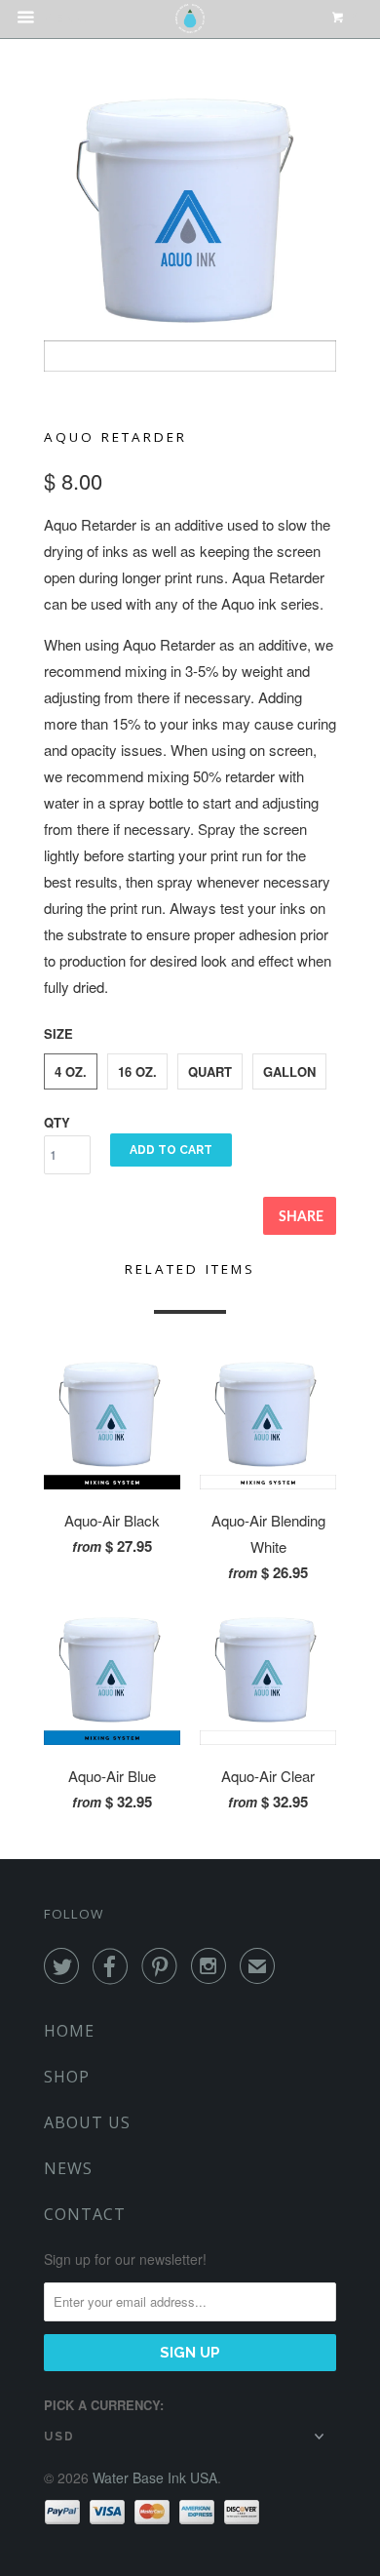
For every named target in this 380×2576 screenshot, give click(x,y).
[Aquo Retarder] (190, 225)
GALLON (289, 1071)
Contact (85, 2214)
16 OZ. (137, 1071)
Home (69, 2031)
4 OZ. (71, 1071)
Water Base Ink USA (155, 2477)
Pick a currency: (104, 2405)
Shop (67, 2077)
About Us (87, 2122)
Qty (57, 1122)
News (68, 2168)
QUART (210, 1071)
